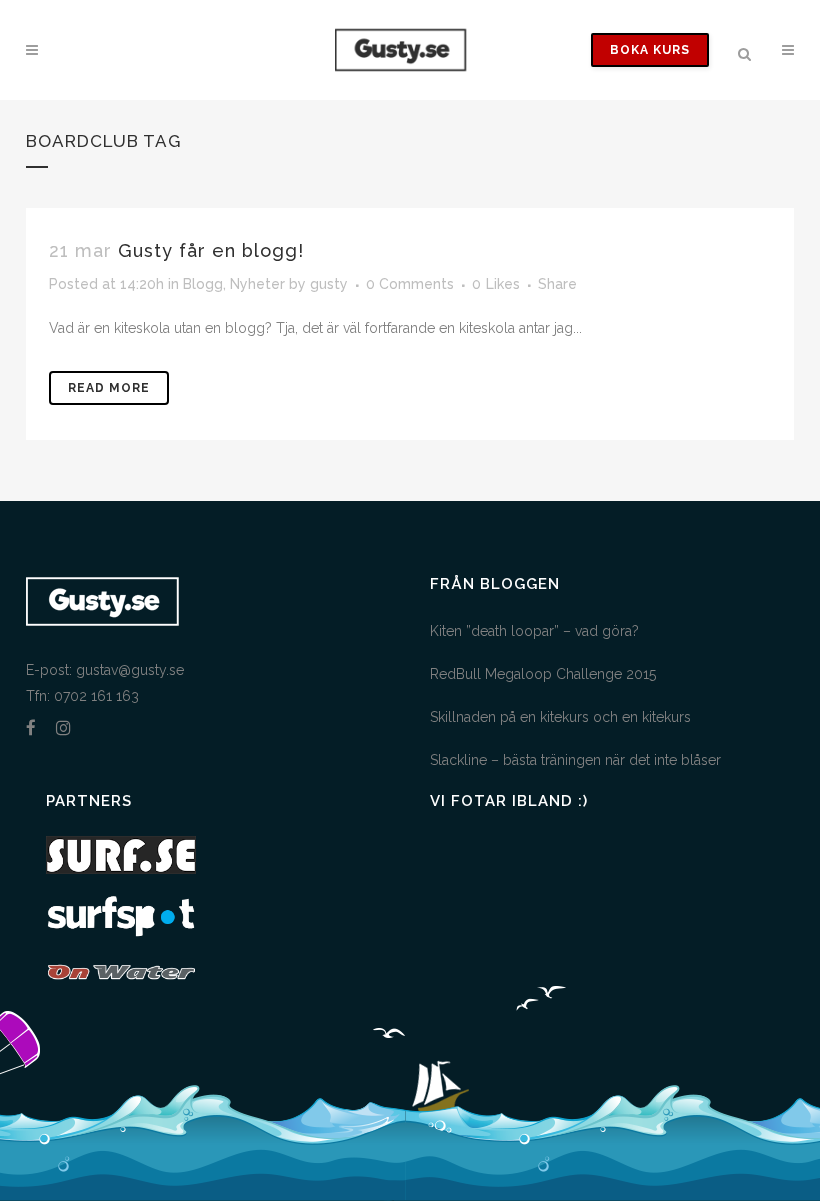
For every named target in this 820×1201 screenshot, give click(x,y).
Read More (109, 388)
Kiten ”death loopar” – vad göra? (534, 631)
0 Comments (410, 284)
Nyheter (257, 284)
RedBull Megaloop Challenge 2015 (543, 674)
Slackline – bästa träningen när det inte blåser (575, 760)
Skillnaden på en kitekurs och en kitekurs (560, 717)
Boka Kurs (650, 50)
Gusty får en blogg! (211, 250)
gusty (329, 284)
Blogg (203, 284)
